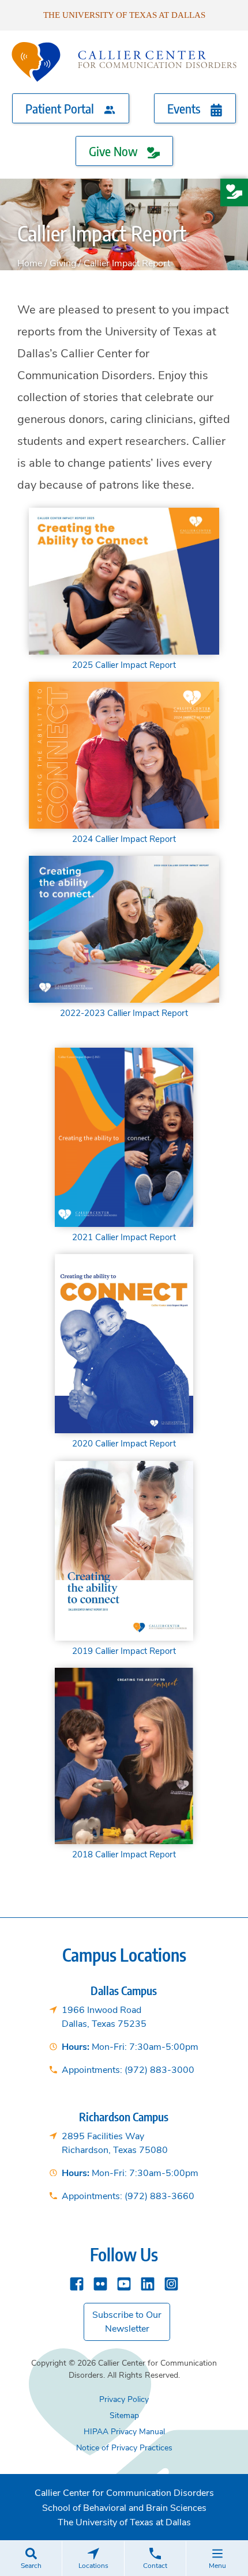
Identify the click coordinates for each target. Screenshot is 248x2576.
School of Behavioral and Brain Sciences (124, 2508)
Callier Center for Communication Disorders (124, 2493)
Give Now (115, 151)
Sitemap (124, 2416)
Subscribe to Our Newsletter (127, 2322)
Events (185, 108)
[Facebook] (77, 2282)
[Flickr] (100, 2282)
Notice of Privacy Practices (124, 2448)
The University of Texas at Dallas (124, 15)
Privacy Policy (124, 2399)
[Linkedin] (148, 2282)
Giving (63, 263)
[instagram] (171, 2282)
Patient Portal (61, 108)
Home (30, 263)
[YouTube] (124, 2282)
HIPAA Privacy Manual (124, 2432)
